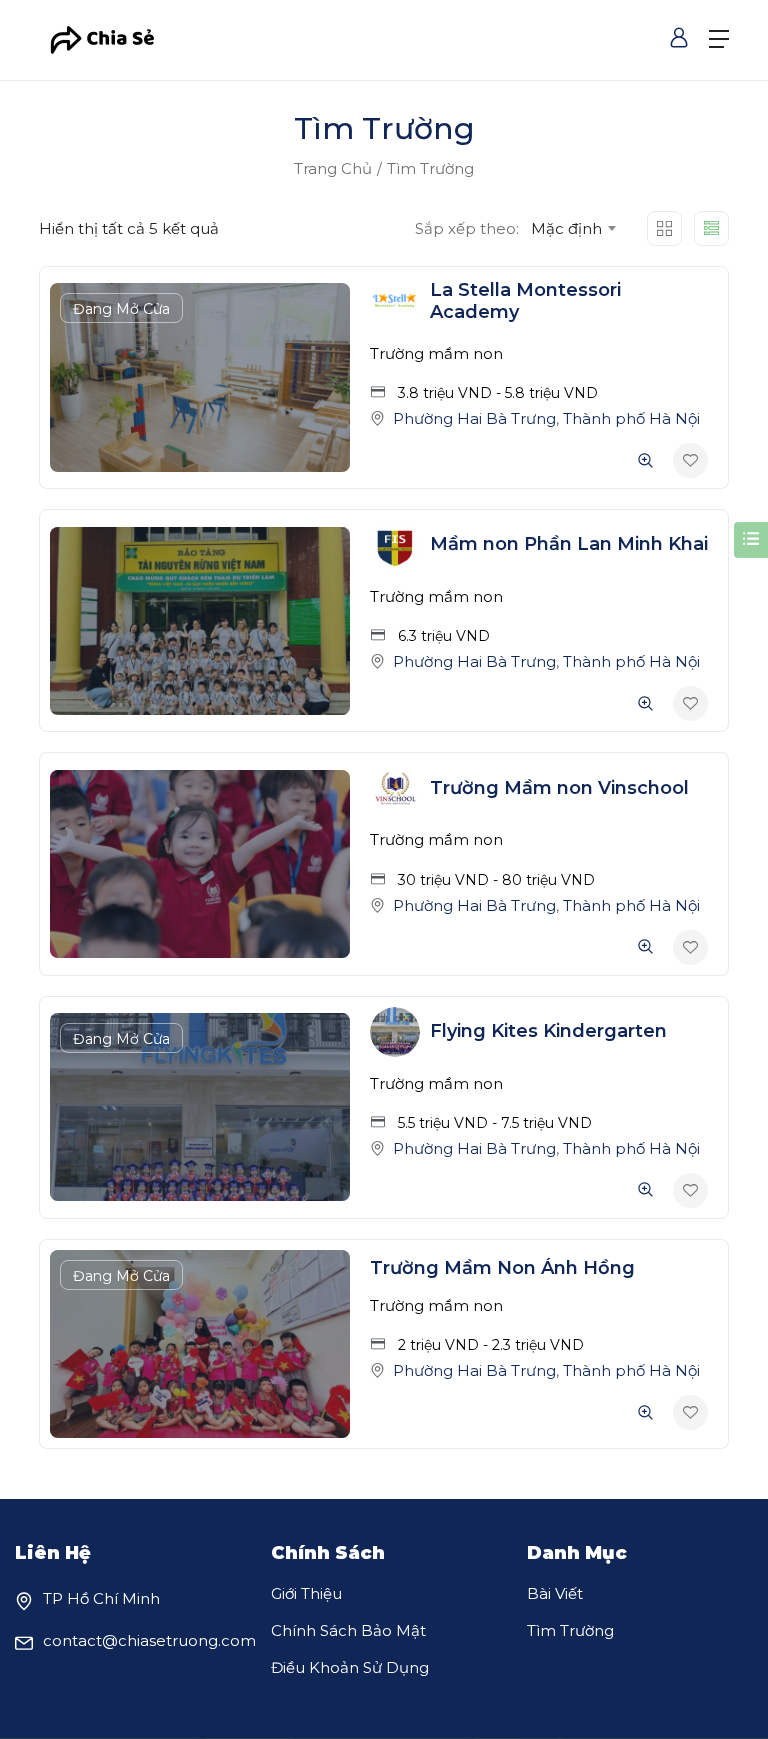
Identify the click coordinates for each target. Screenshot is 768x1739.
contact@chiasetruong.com (149, 1640)
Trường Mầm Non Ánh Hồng (502, 1268)
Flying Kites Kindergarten (548, 1031)
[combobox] (572, 229)
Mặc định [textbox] (566, 228)
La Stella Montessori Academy (525, 301)
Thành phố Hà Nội (631, 418)
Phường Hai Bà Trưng (474, 418)
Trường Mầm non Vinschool (559, 788)
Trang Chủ (333, 168)
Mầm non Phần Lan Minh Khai (569, 544)
